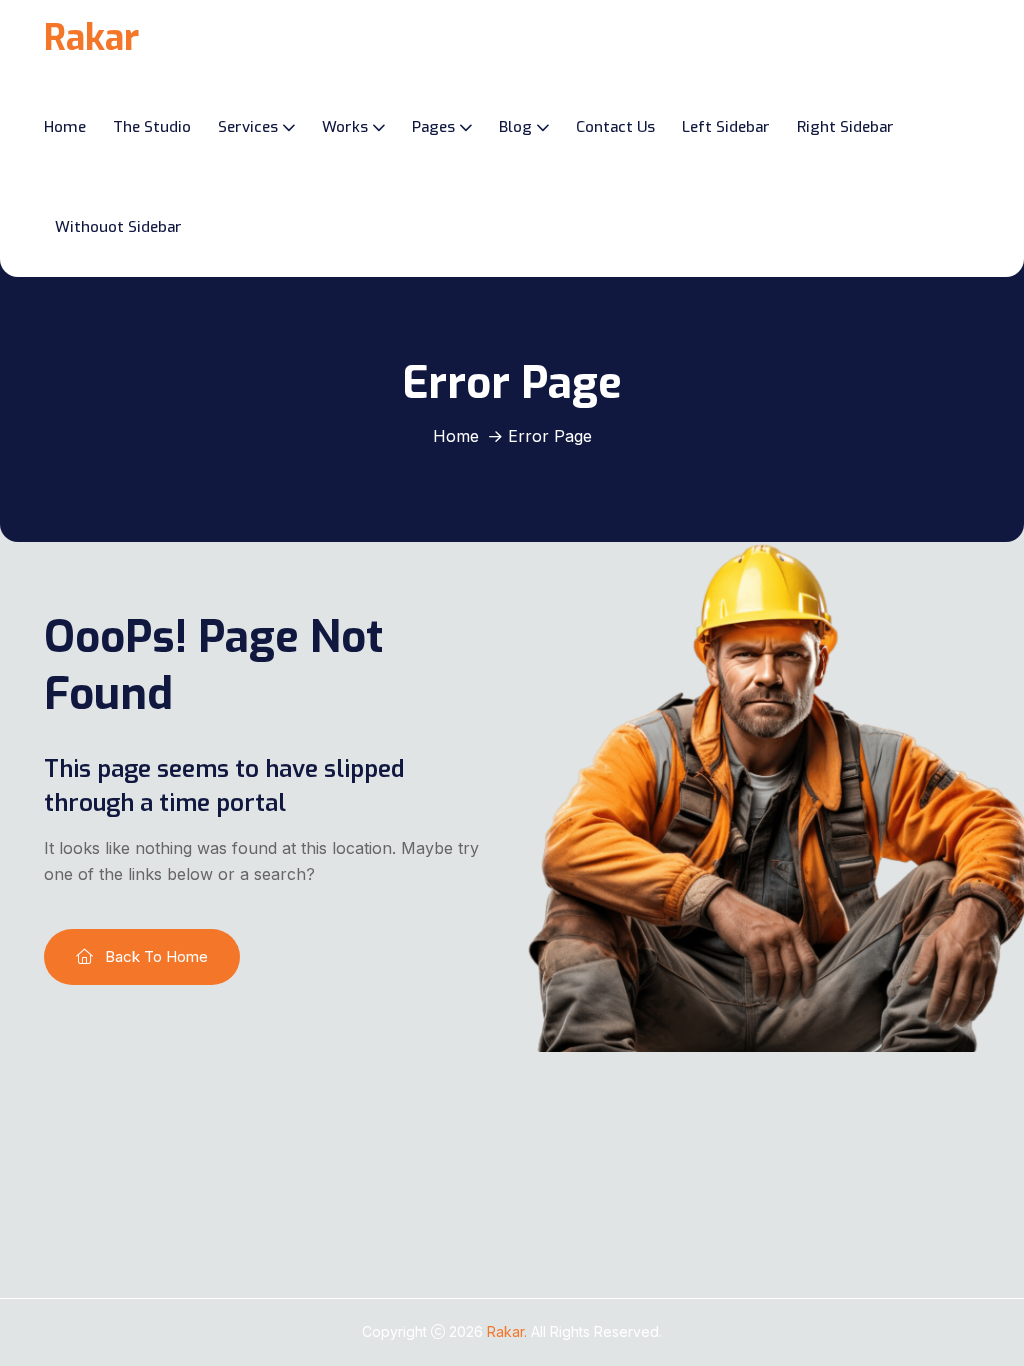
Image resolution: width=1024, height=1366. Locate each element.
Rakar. (509, 1331)
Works (345, 127)
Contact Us (615, 127)
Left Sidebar (726, 127)
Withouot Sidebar (118, 227)
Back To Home (154, 956)
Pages (433, 127)
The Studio (152, 127)
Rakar (91, 38)
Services (248, 127)
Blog (515, 127)
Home (65, 127)
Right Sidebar (845, 127)
